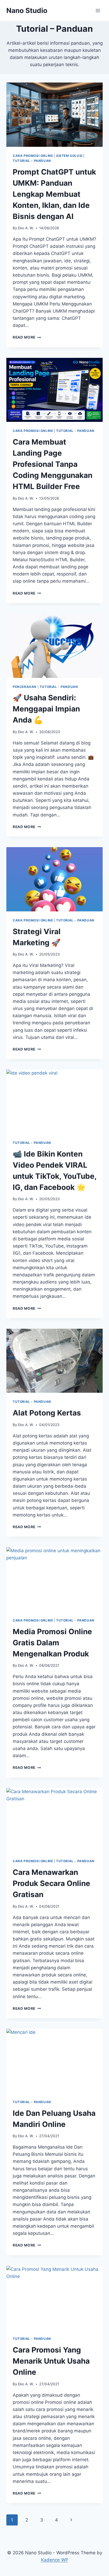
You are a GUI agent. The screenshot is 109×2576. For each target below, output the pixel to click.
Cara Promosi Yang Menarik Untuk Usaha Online (51, 2361)
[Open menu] (98, 10)
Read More (27, 337)
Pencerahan (25, 687)
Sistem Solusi (69, 156)
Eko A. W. (26, 228)
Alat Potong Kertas (47, 1413)
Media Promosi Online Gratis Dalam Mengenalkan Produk (52, 1643)
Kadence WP (55, 2560)
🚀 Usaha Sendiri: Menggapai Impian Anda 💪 (46, 709)
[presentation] (54, 115)
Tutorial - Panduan (32, 161)
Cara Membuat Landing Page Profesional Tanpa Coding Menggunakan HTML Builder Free (53, 464)
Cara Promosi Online (33, 156)
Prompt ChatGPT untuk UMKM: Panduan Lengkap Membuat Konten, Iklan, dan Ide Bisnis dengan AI (54, 194)
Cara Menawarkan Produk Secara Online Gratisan (51, 1883)
